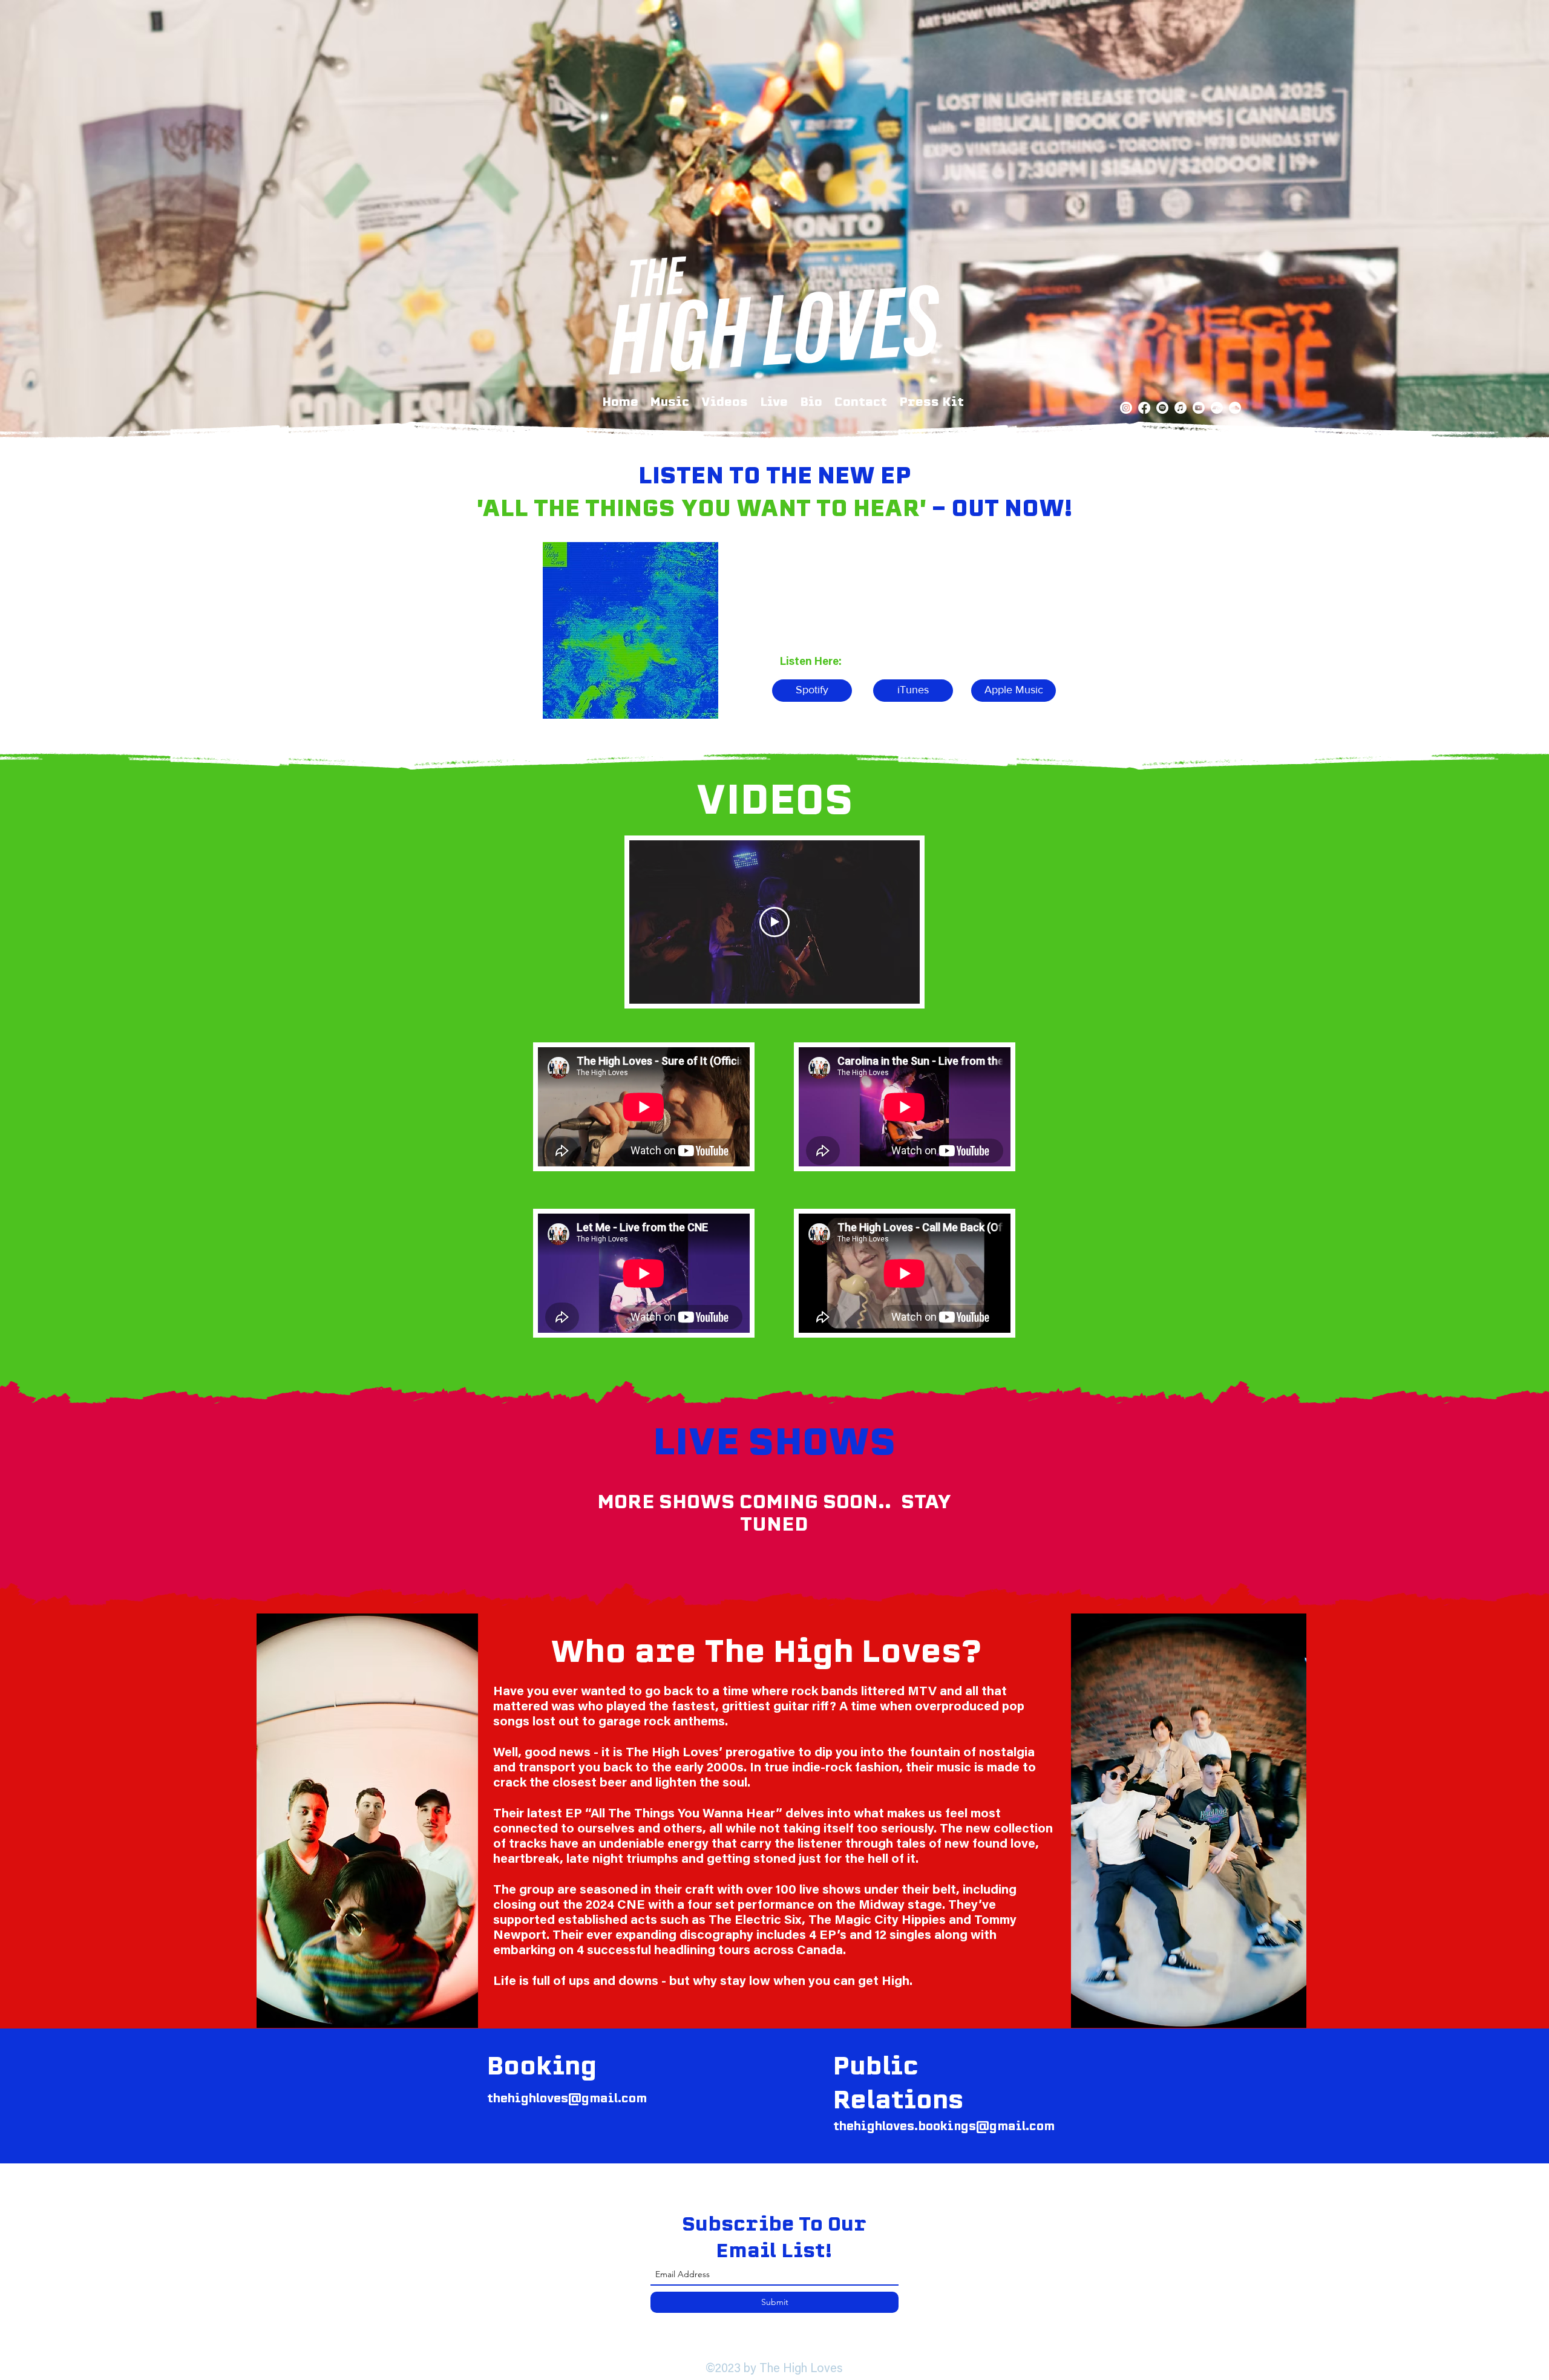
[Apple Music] (1181, 408)
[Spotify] (1162, 408)
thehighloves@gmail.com (567, 2098)
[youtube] (1199, 408)
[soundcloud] (1235, 408)
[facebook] (1144, 408)
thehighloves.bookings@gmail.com (944, 2126)
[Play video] (774, 922)
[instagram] (1126, 408)
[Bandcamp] (1217, 408)
